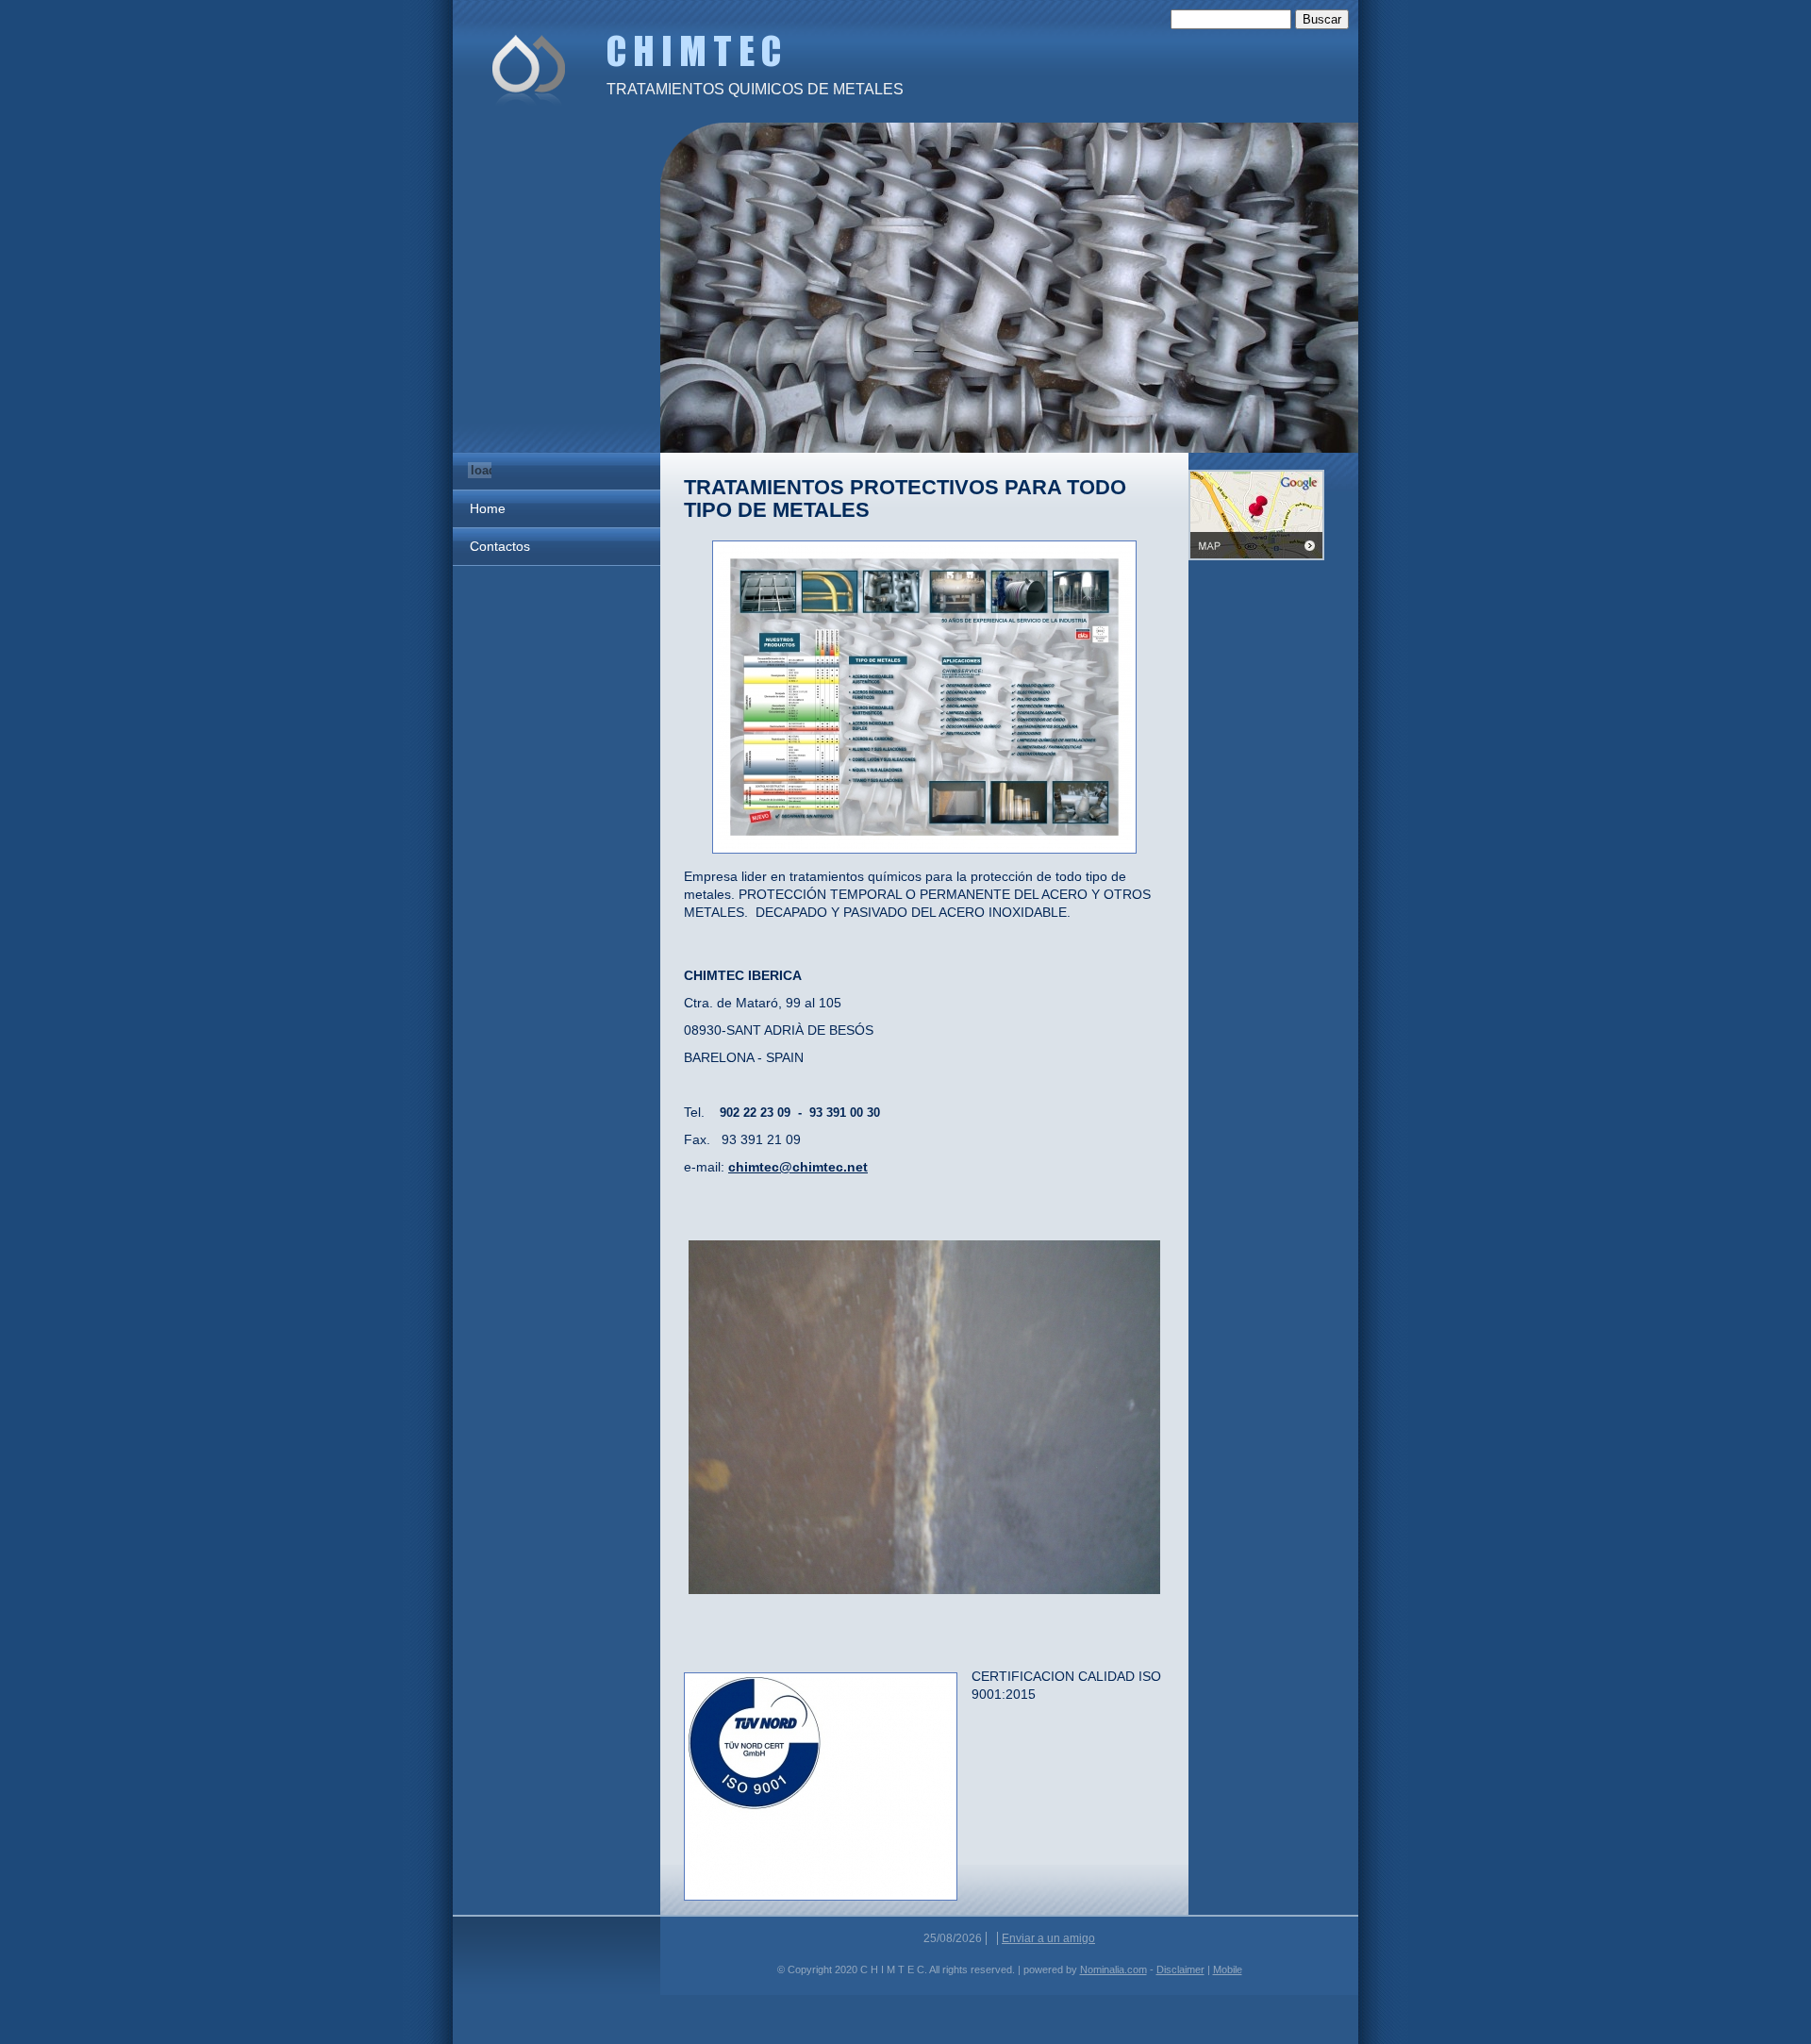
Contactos (500, 546)
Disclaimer (1180, 1969)
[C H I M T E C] (528, 68)
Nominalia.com (1113, 1969)
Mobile (1228, 1969)
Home (488, 508)
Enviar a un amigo (1048, 1938)
